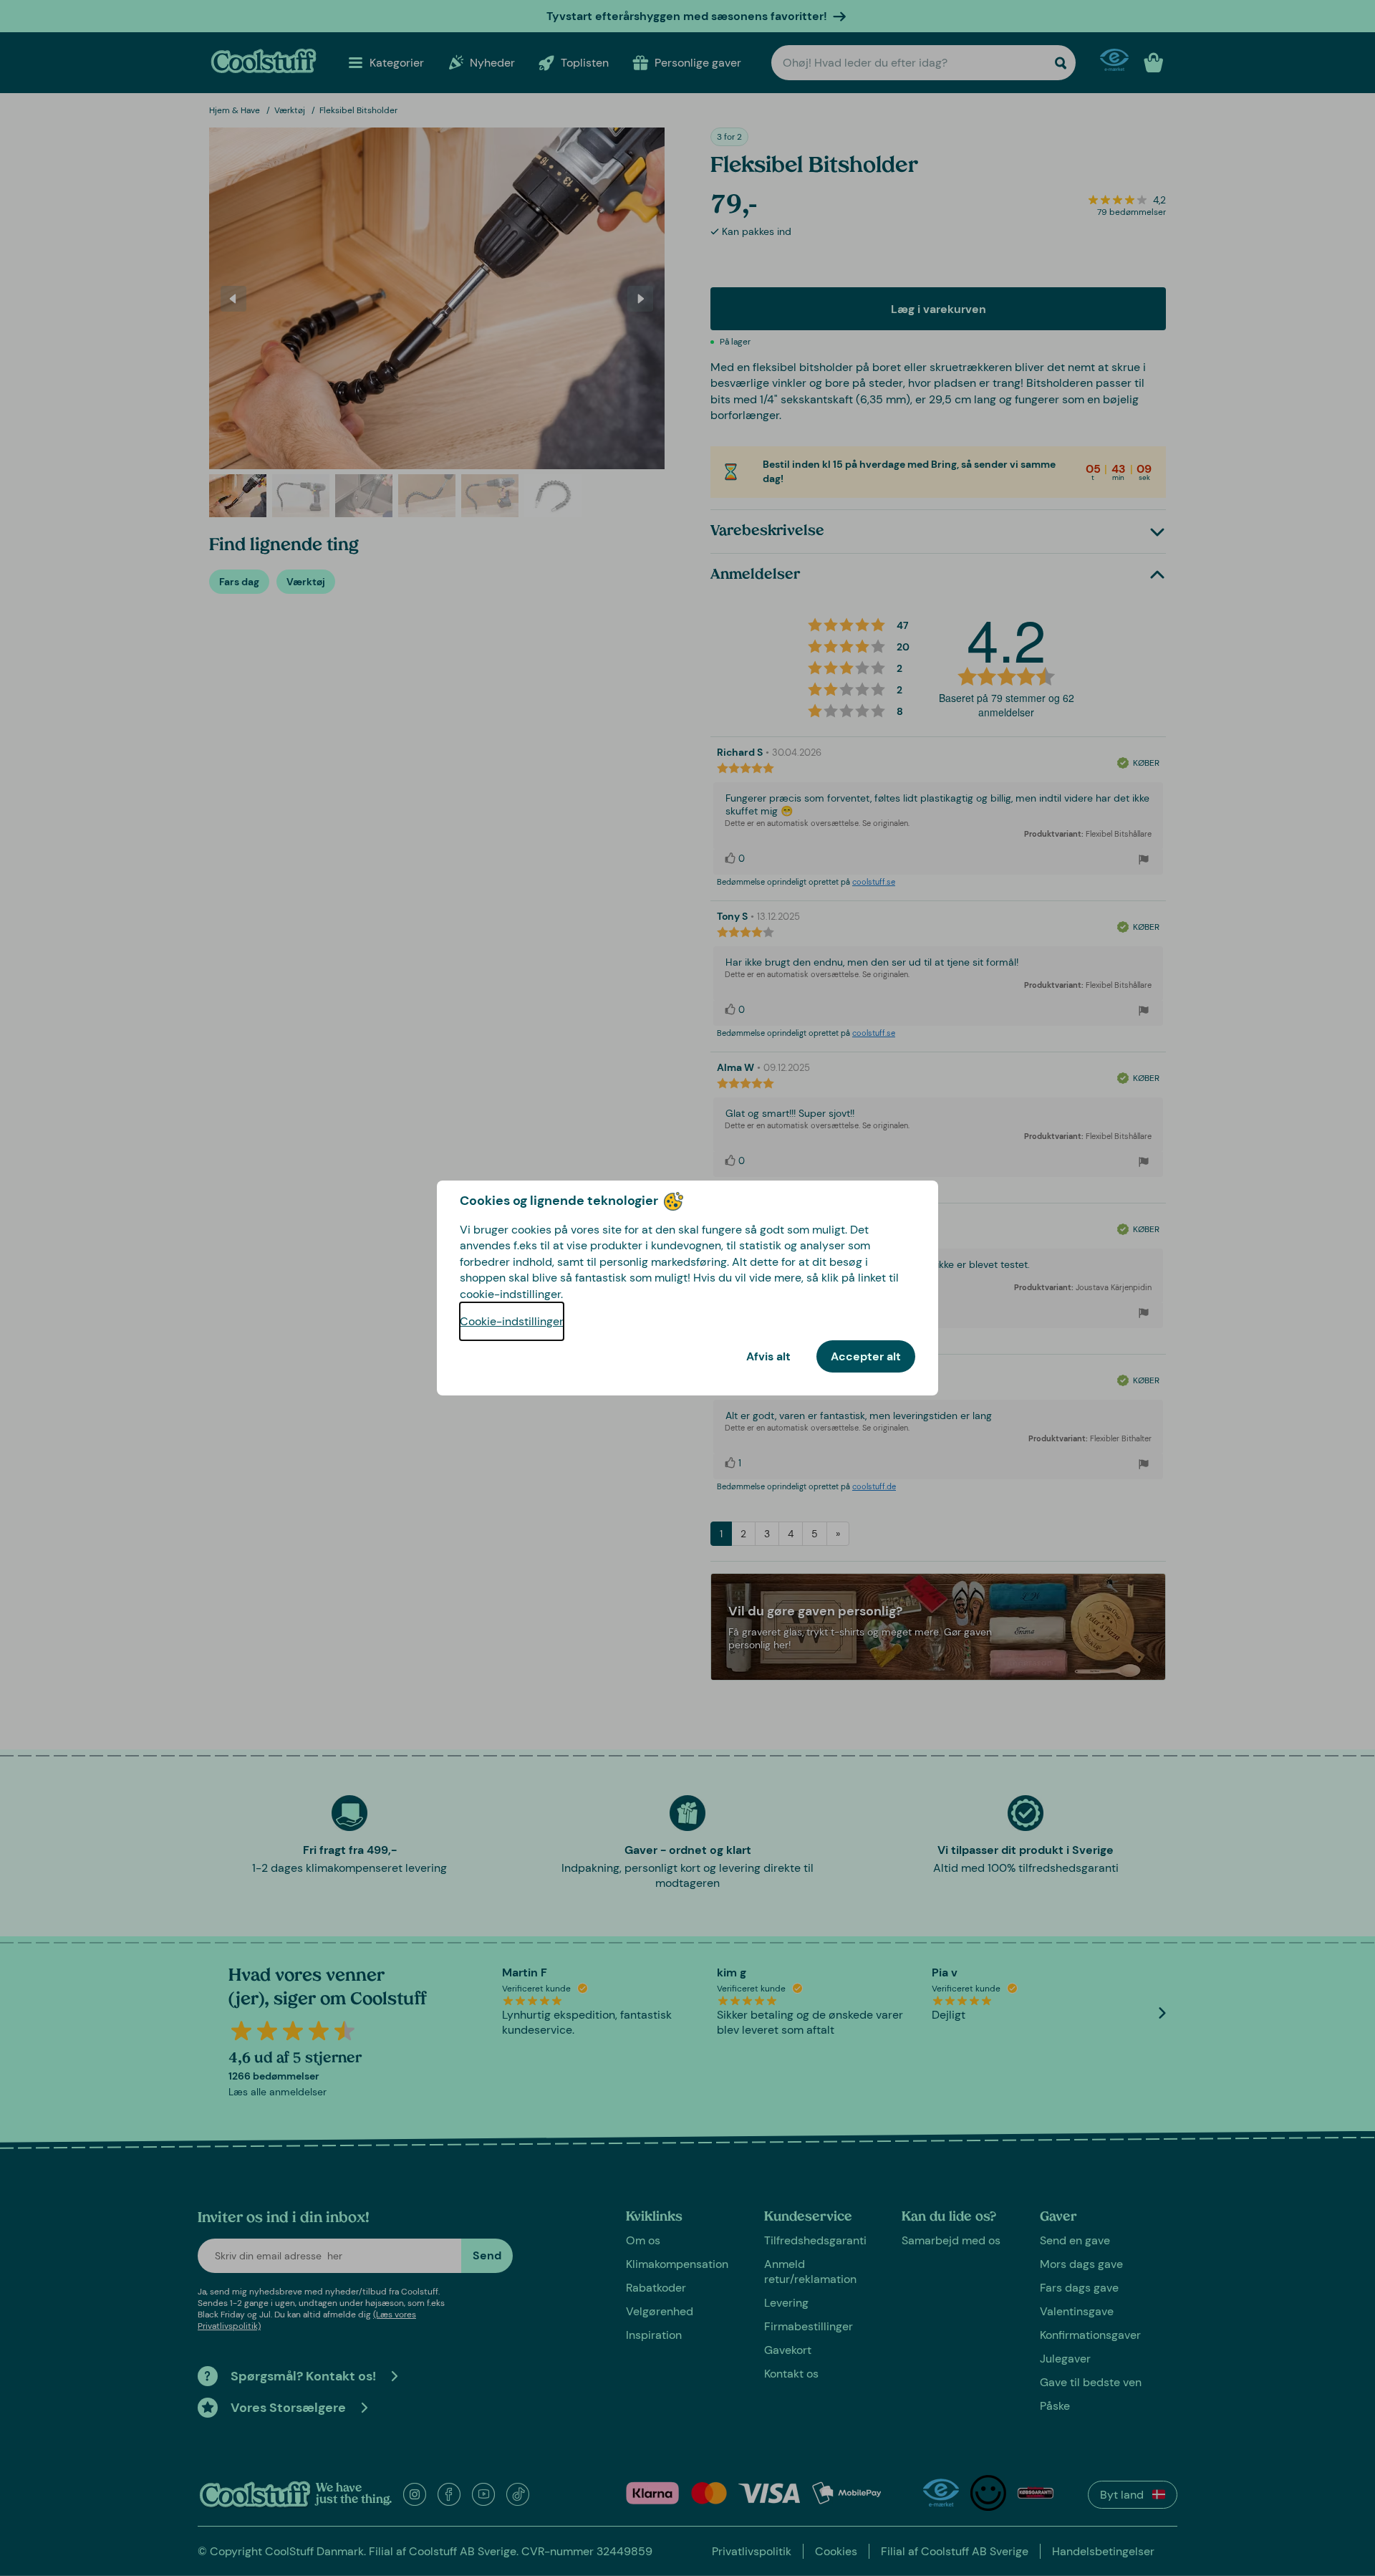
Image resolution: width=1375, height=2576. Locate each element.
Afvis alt (768, 1356)
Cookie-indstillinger (512, 1321)
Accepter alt (866, 1356)
